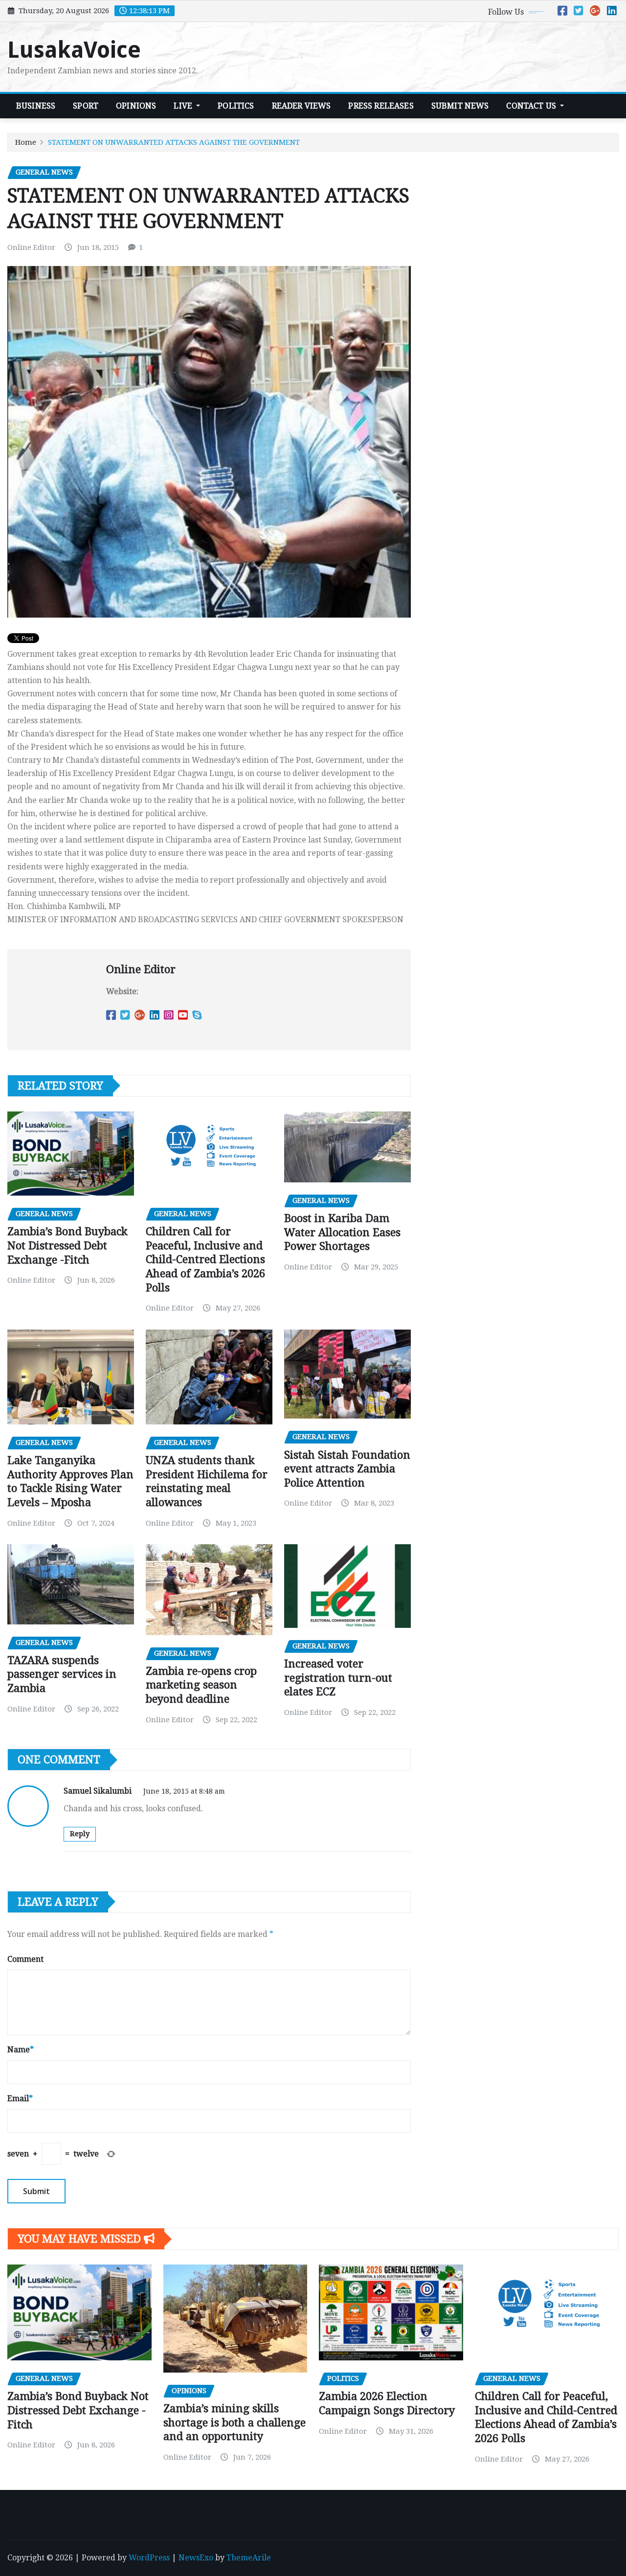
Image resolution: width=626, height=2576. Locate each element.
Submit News (460, 106)
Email (20, 2099)
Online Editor (31, 247)
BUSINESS (36, 106)
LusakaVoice (74, 50)
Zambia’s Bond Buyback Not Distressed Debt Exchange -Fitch (67, 1245)
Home (26, 142)
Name (21, 2050)
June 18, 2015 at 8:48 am (184, 1791)
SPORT (86, 106)
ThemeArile (249, 2558)
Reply (80, 1834)
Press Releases (381, 106)
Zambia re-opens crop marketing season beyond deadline (201, 1685)
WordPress (149, 2558)
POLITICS (236, 106)
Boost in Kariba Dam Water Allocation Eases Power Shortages (342, 1232)
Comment (25, 1959)
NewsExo (196, 2558)
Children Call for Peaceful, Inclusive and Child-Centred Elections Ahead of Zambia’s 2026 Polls (205, 1259)
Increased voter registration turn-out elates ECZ (338, 1678)
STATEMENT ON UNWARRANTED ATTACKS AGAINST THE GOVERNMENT (174, 142)
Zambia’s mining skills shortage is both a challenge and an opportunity (235, 2422)
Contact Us (532, 106)
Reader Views (302, 106)
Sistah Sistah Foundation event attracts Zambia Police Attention (347, 1469)
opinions (136, 106)
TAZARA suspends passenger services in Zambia (62, 1674)
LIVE (184, 106)
